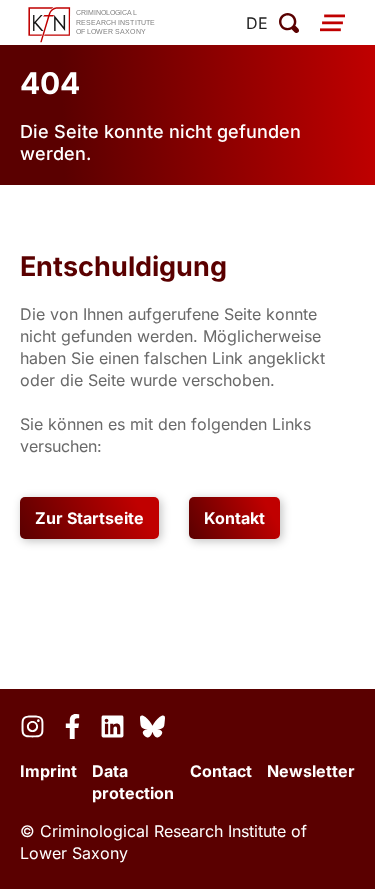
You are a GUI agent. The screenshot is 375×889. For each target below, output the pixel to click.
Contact (221, 771)
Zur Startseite (89, 518)
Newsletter (311, 771)
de (257, 23)
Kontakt (234, 518)
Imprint (48, 771)
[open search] (289, 23)
